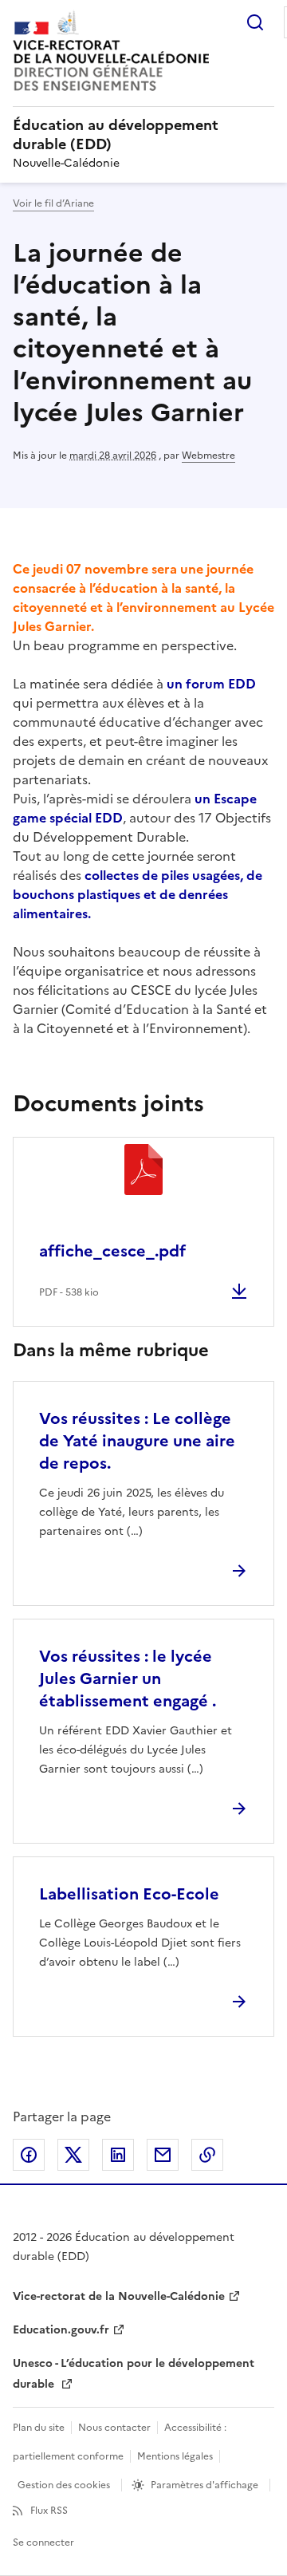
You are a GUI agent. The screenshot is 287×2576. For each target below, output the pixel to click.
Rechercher (255, 22)
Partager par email (163, 2155)
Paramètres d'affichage (204, 2485)
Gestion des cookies (64, 2485)
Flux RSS (49, 2511)
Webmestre (208, 456)
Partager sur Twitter (73, 2155)
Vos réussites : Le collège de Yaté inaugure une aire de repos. (137, 1441)
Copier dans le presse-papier (207, 2155)
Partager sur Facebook (29, 2155)
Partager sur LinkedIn (118, 2155)
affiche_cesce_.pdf (112, 1251)
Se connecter (43, 2542)
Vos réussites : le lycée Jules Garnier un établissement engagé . (128, 1679)
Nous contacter (114, 2428)
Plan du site (39, 2428)
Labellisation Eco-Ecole (129, 1894)
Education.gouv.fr (61, 2330)
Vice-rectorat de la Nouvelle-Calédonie (119, 2296)
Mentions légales (175, 2456)
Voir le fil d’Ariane (53, 203)
